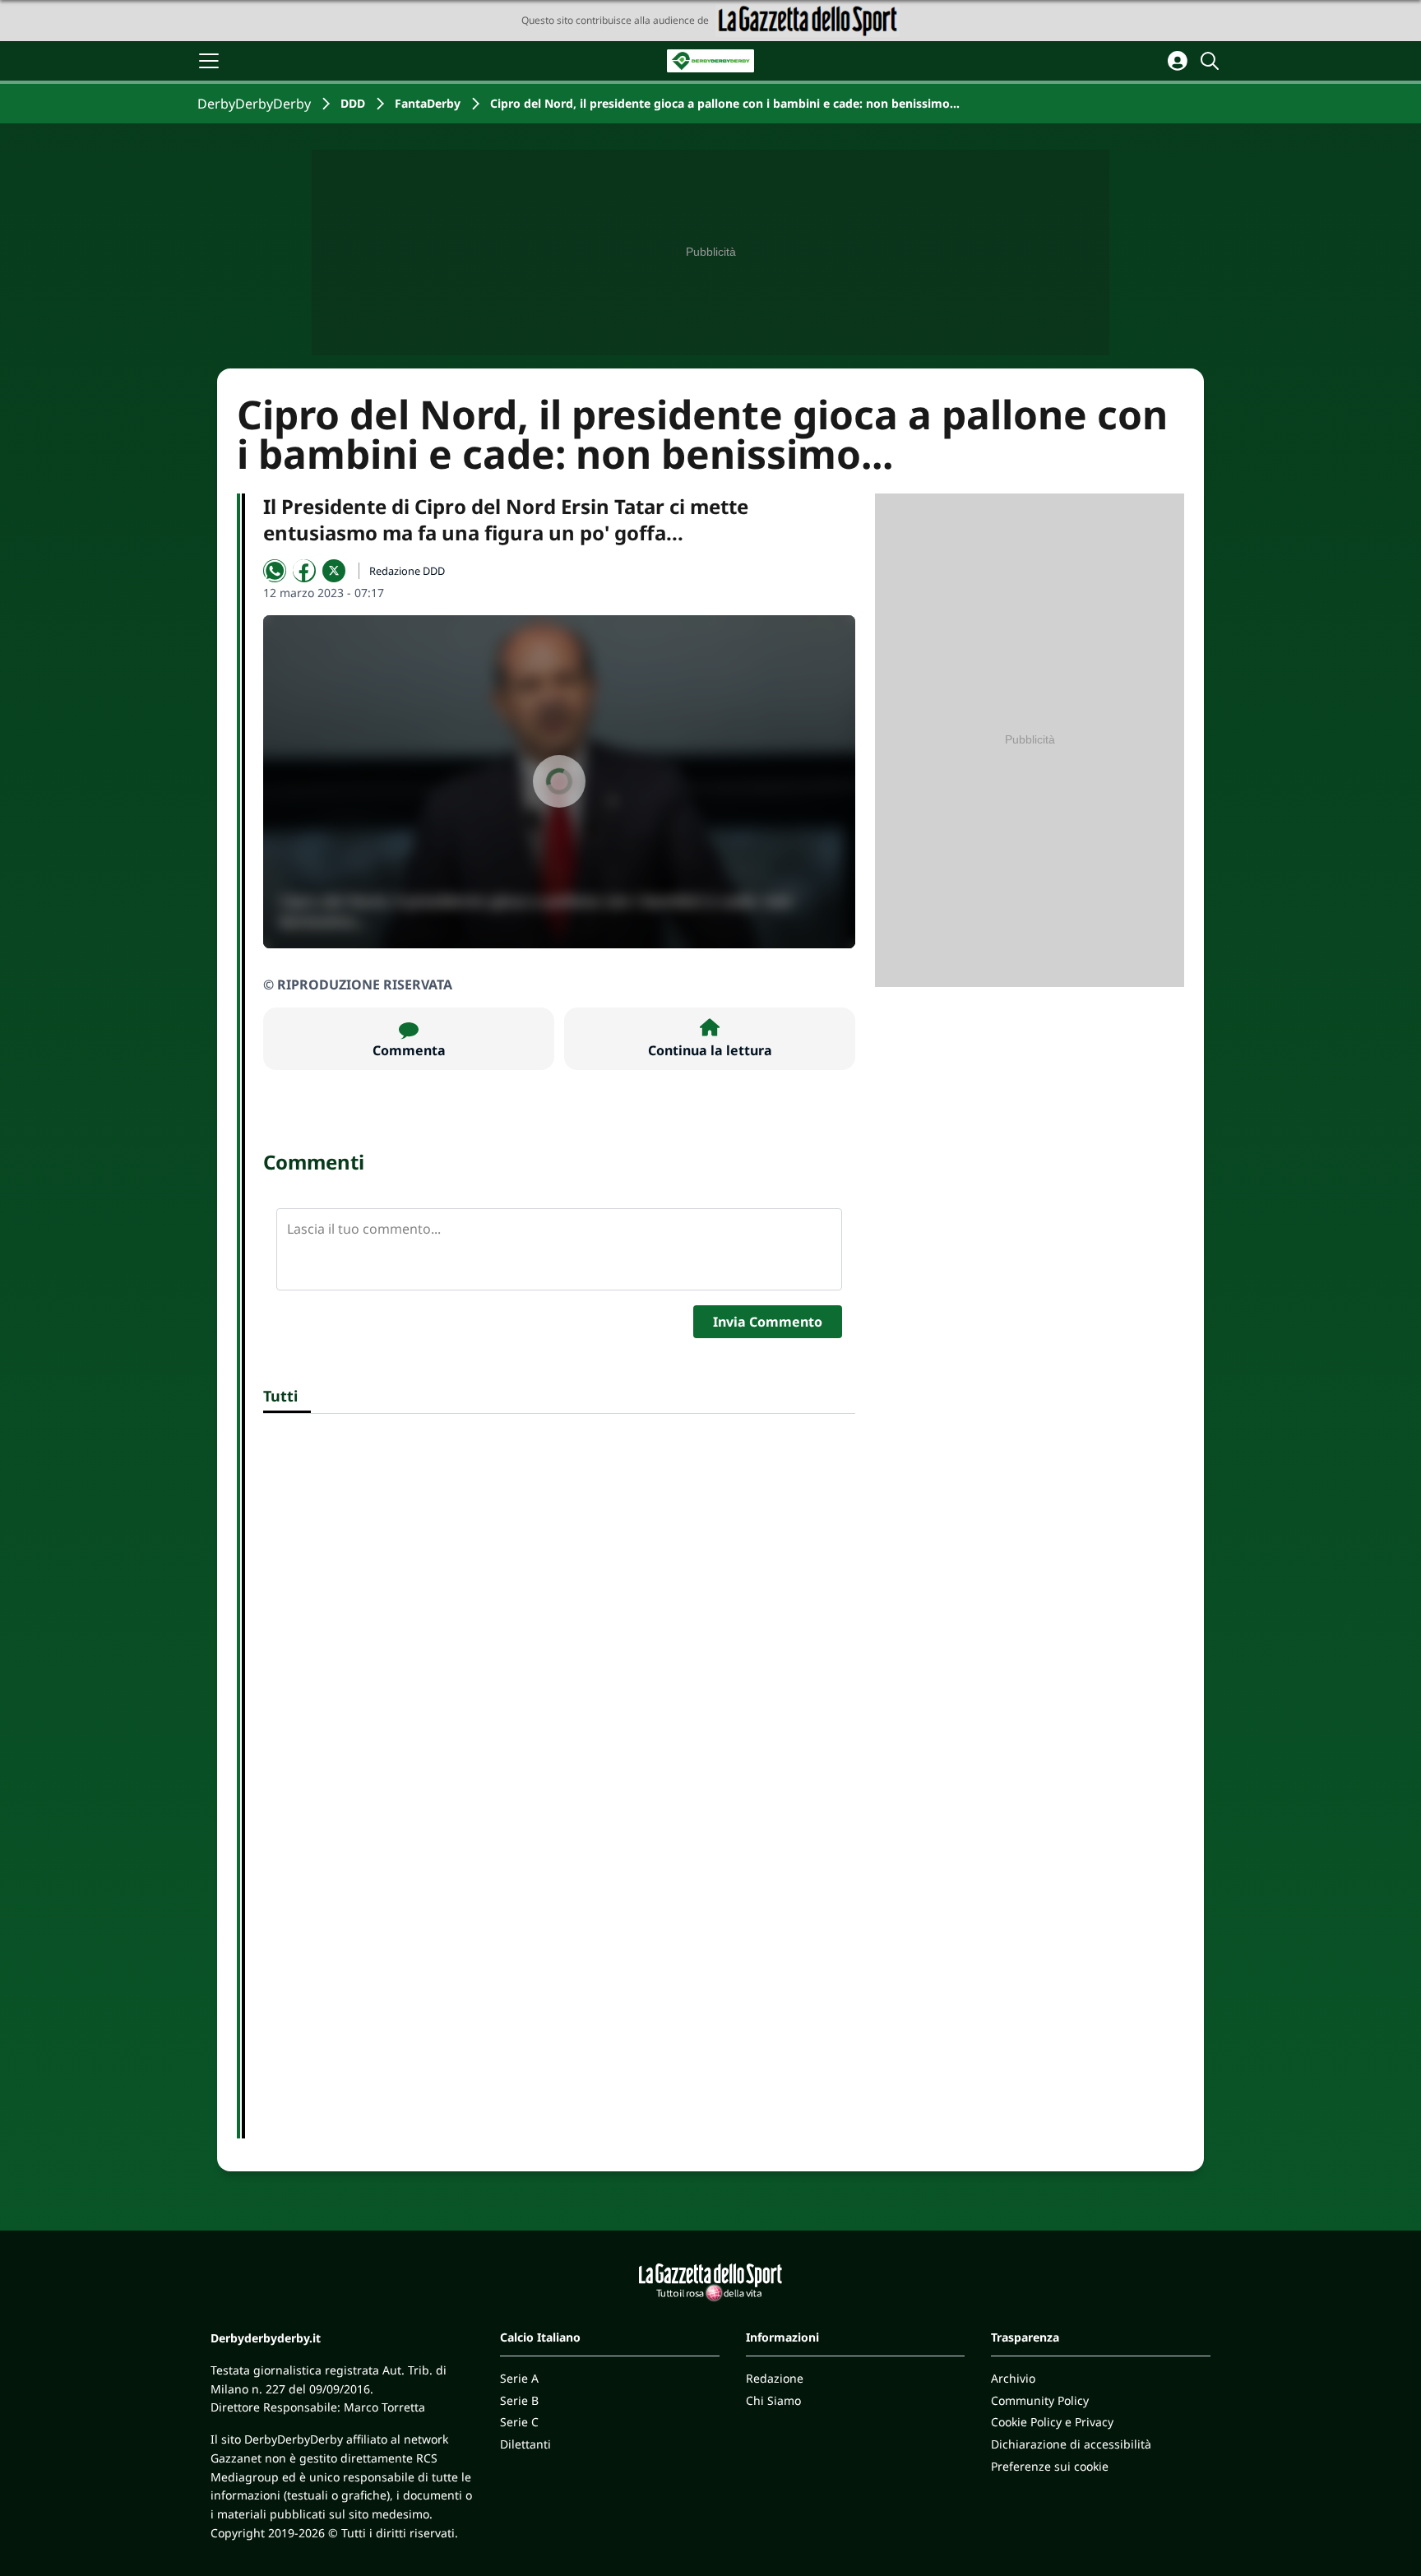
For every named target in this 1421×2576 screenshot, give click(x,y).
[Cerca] (1212, 61)
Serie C (519, 2422)
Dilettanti (525, 2444)
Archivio (1013, 2378)
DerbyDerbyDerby (254, 104)
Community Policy (1040, 2400)
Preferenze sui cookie (1050, 2466)
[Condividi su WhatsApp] (275, 571)
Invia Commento (768, 1322)
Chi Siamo (773, 2400)
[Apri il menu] (209, 61)
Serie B (519, 2400)
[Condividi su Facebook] (304, 571)
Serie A (519, 2378)
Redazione (775, 2378)
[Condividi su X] (334, 571)
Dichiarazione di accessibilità (1071, 2444)
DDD (353, 103)
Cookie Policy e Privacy (1052, 2422)
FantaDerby (428, 103)
